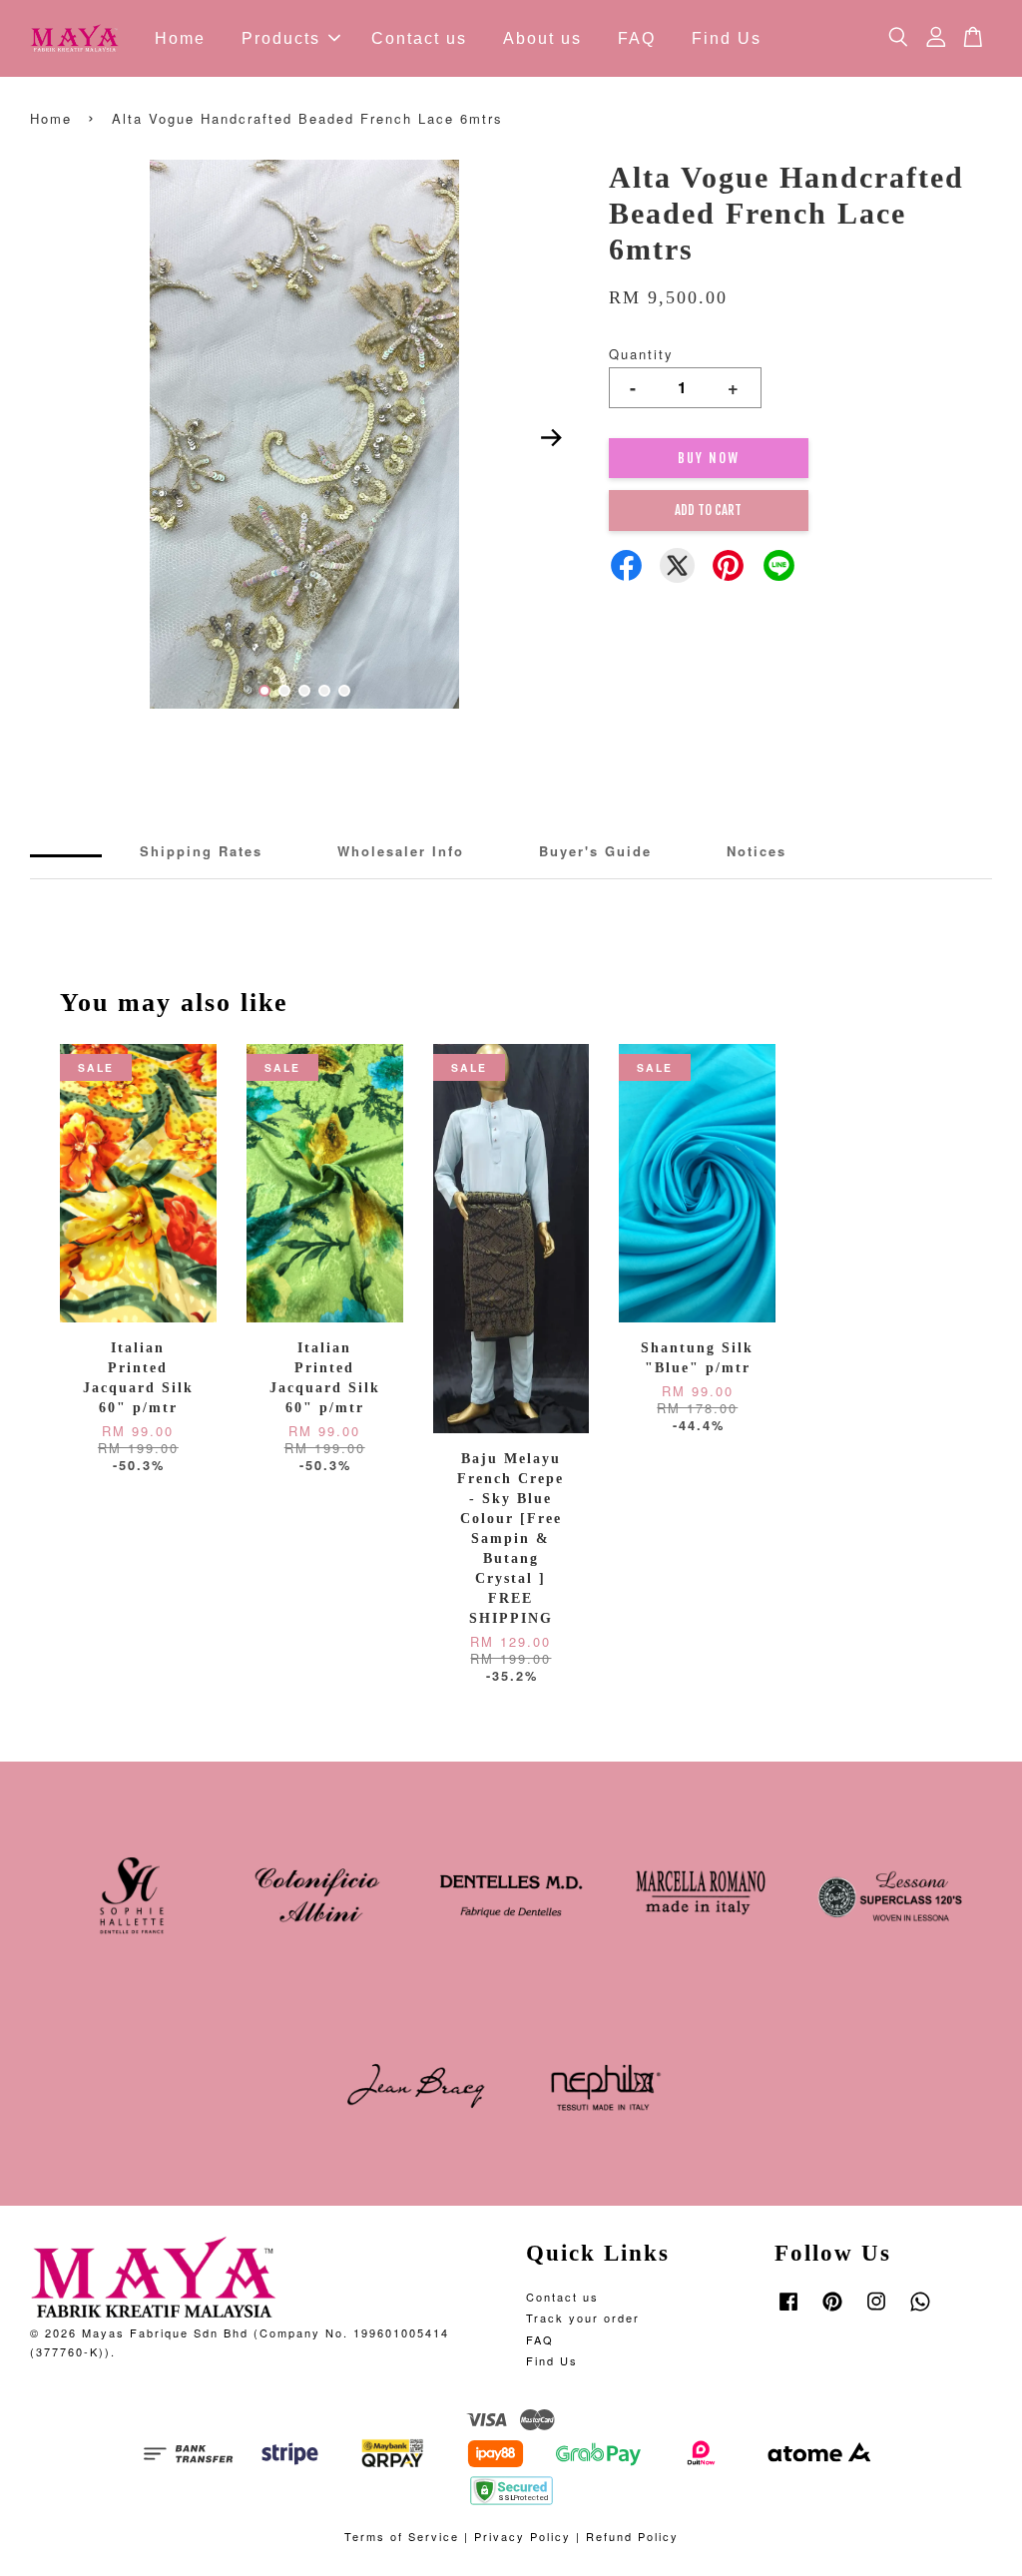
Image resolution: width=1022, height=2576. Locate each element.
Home (180, 38)
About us (542, 38)
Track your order (583, 2318)
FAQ (637, 38)
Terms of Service (402, 2536)
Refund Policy (632, 2536)
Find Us (727, 38)
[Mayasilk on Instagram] (876, 2311)
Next (552, 437)
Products (281, 38)
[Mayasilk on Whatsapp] (920, 2311)
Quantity (641, 354)
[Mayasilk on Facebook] (788, 2311)
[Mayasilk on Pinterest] (832, 2311)
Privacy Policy (522, 2536)
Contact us (419, 38)
